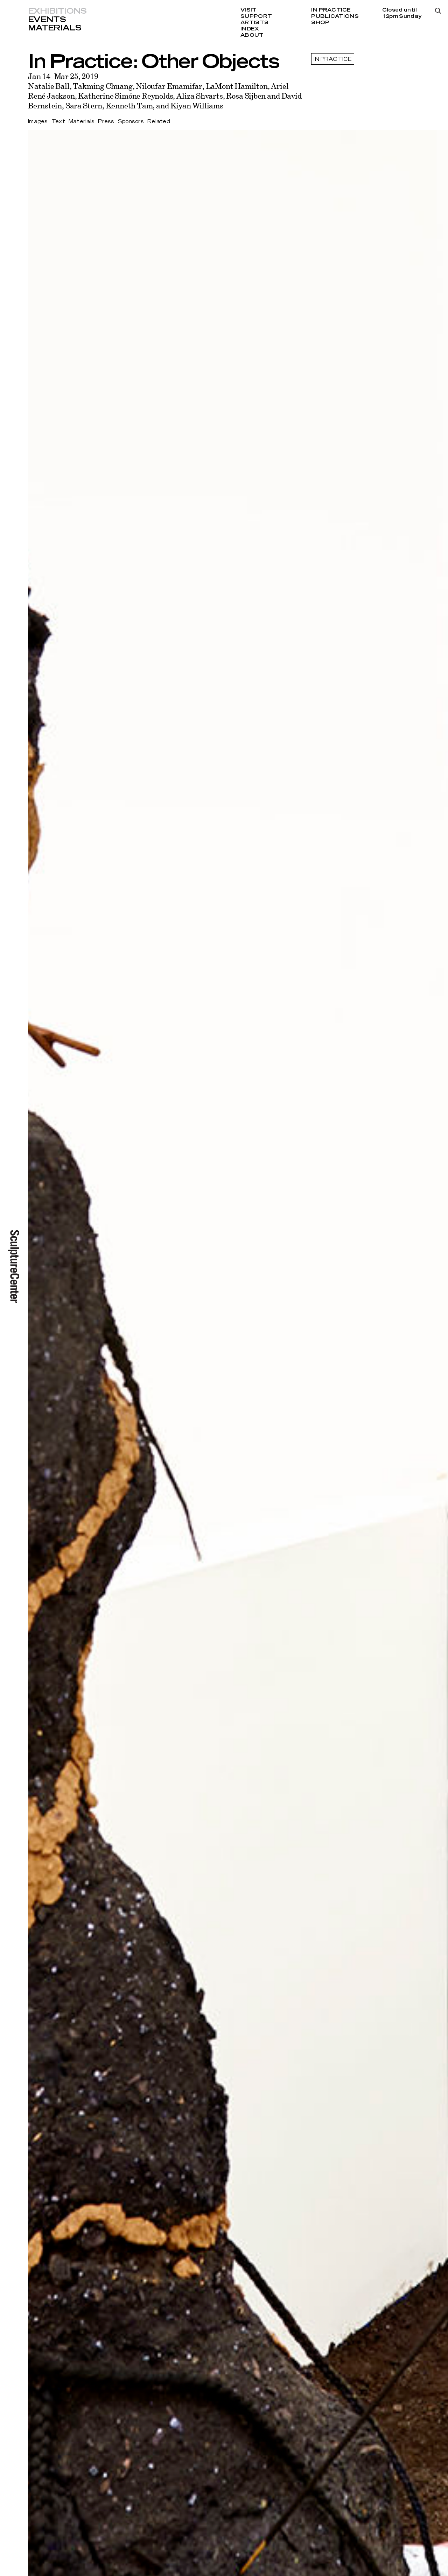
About (252, 35)
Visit (248, 10)
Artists (254, 23)
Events (47, 20)
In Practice (331, 10)
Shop (320, 23)
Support (256, 16)
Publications (335, 16)
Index (250, 29)
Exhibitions (57, 11)
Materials (55, 28)
